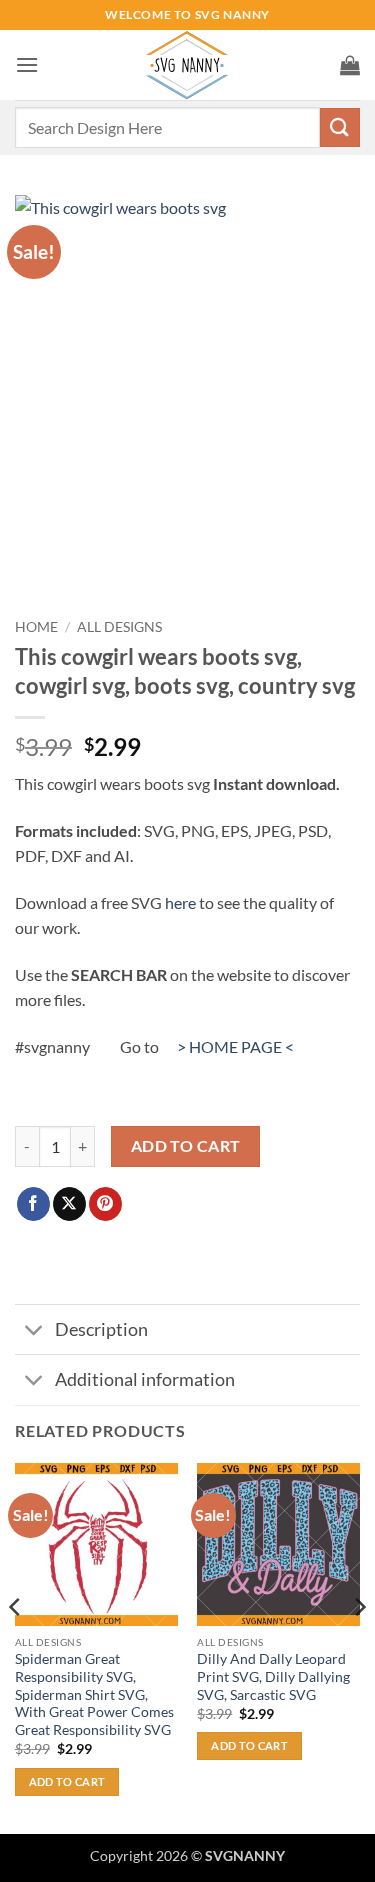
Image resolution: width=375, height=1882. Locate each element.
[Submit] (340, 127)
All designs (119, 627)
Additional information (145, 1379)
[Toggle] (34, 1331)
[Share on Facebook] (33, 1204)
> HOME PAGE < (235, 1046)
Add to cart (186, 1146)
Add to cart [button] (67, 1781)
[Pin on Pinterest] (105, 1204)
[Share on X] (69, 1204)
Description (101, 1329)
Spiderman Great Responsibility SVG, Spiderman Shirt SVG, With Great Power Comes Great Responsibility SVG (94, 1694)
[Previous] (16, 1646)
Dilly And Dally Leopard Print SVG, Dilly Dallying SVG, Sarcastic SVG (273, 1676)
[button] (27, 64)
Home (36, 627)
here (180, 902)
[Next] (359, 1646)
